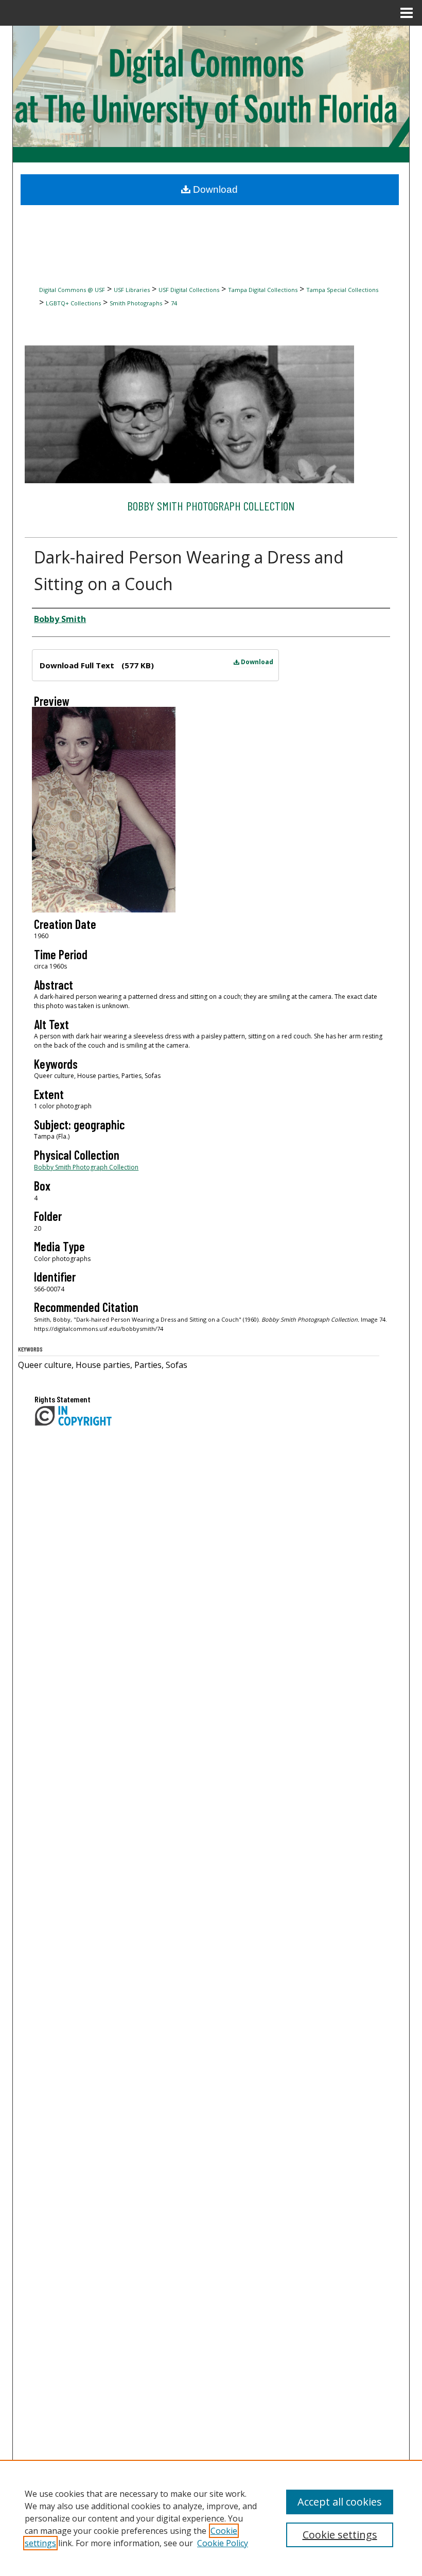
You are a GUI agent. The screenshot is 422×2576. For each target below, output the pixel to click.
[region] (211, 2518)
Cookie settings (340, 2535)
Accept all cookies (340, 2502)
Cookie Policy (223, 2543)
